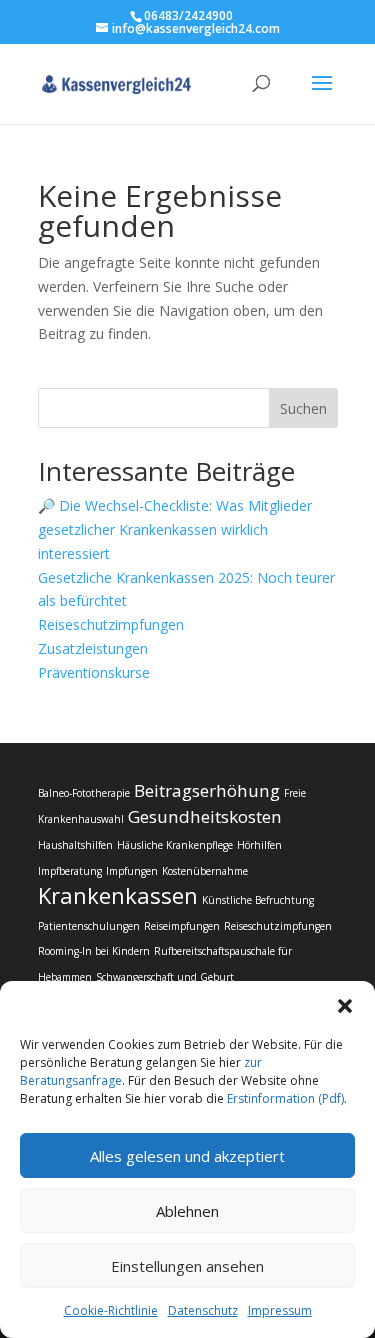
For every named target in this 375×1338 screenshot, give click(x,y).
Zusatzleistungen (93, 648)
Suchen (303, 408)
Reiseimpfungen (182, 926)
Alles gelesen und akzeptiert (187, 1156)
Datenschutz (203, 1310)
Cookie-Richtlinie (111, 1310)
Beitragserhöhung (207, 790)
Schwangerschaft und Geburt (165, 977)
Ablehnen (187, 1211)
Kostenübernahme (205, 871)
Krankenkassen (118, 895)
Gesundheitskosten (205, 816)
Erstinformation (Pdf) (285, 1098)
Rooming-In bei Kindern (94, 951)
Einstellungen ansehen (187, 1266)
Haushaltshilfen (75, 845)
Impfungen (132, 871)
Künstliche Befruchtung (258, 900)
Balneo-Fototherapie (84, 793)
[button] (345, 1006)
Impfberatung (70, 871)
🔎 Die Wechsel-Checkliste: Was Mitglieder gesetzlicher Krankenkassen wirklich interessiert (175, 529)
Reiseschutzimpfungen (111, 624)
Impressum (280, 1310)
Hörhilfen (259, 845)
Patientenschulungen (89, 926)
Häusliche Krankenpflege (175, 845)
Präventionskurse (94, 672)
